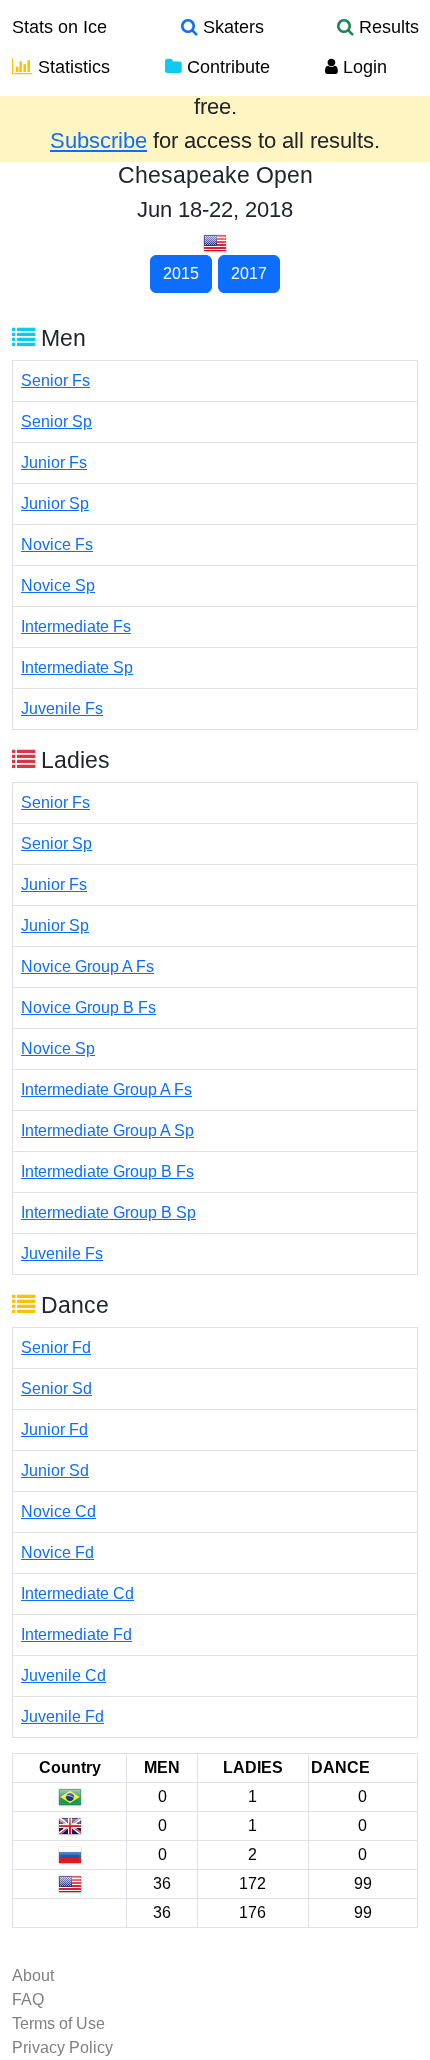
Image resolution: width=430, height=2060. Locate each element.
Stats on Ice (59, 27)
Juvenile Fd (62, 1716)
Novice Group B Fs (88, 1007)
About (33, 1975)
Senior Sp (56, 421)
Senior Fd (56, 1347)
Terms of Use (58, 2023)
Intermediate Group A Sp (107, 1130)
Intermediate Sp (77, 667)
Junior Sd (55, 1470)
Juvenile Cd (63, 1675)
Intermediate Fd (76, 1634)
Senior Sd (56, 1388)
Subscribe (98, 140)
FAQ (28, 1999)
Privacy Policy (62, 2047)
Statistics (71, 67)
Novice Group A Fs (87, 966)
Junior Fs (54, 462)
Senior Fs (55, 380)
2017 (249, 273)
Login (362, 67)
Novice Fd (57, 1552)
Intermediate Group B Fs (107, 1171)
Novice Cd (58, 1511)
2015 (181, 273)
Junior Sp (55, 503)
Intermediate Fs (76, 626)
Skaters (231, 27)
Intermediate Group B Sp (108, 1212)
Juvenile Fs (62, 708)
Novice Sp (58, 585)
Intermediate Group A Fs (106, 1089)
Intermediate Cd (77, 1593)
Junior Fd (54, 1429)
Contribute (226, 67)
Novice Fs (57, 544)
